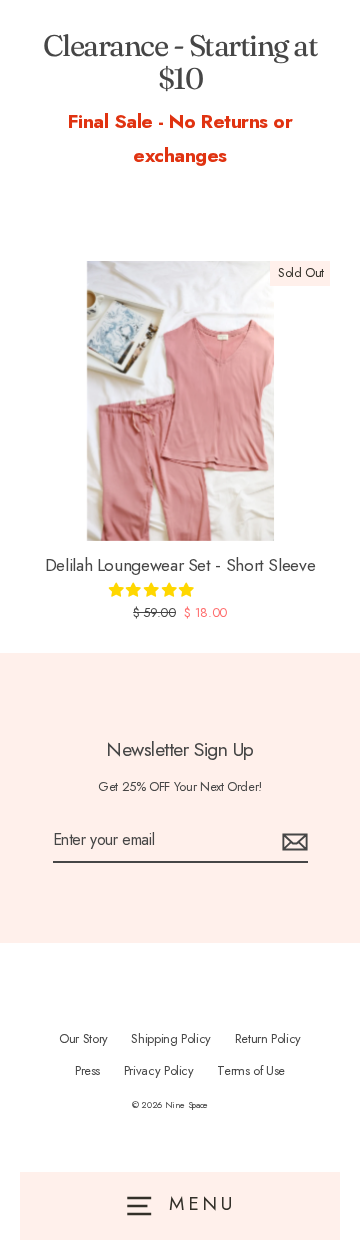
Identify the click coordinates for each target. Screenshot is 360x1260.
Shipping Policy (171, 1038)
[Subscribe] (292, 840)
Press (87, 1070)
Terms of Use (251, 1070)
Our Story (83, 1038)
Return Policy (268, 1038)
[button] (153, 590)
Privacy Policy (159, 1070)
